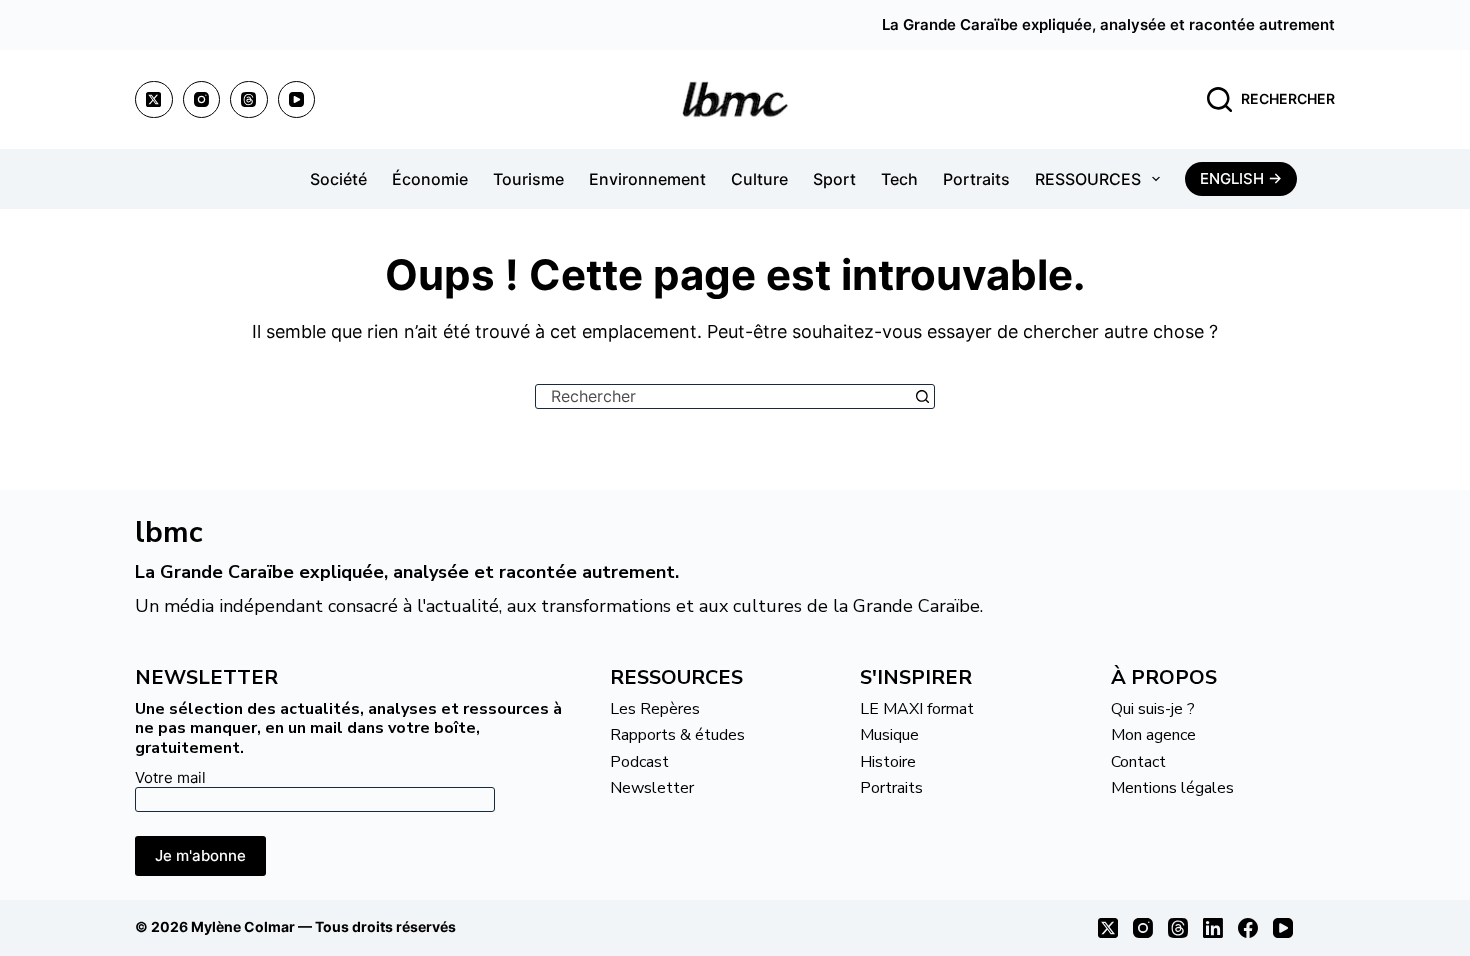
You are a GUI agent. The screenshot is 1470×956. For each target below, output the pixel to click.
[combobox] (723, 396)
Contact (1138, 762)
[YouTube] (297, 100)
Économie (430, 179)
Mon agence (1153, 735)
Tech (899, 179)
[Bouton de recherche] (922, 396)
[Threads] (249, 100)
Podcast (639, 762)
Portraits (976, 179)
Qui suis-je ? (1153, 709)
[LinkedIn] (1213, 928)
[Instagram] (202, 100)
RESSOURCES (1088, 179)
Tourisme (528, 179)
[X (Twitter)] (154, 100)
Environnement (647, 179)
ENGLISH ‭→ (1241, 178)
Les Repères (655, 709)
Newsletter (652, 788)
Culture (759, 179)
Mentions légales (1172, 788)
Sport (834, 179)
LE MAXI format (917, 709)
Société (338, 179)
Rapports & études (677, 735)
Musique (889, 735)
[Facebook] (1248, 928)
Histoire (888, 762)
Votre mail (170, 777)
